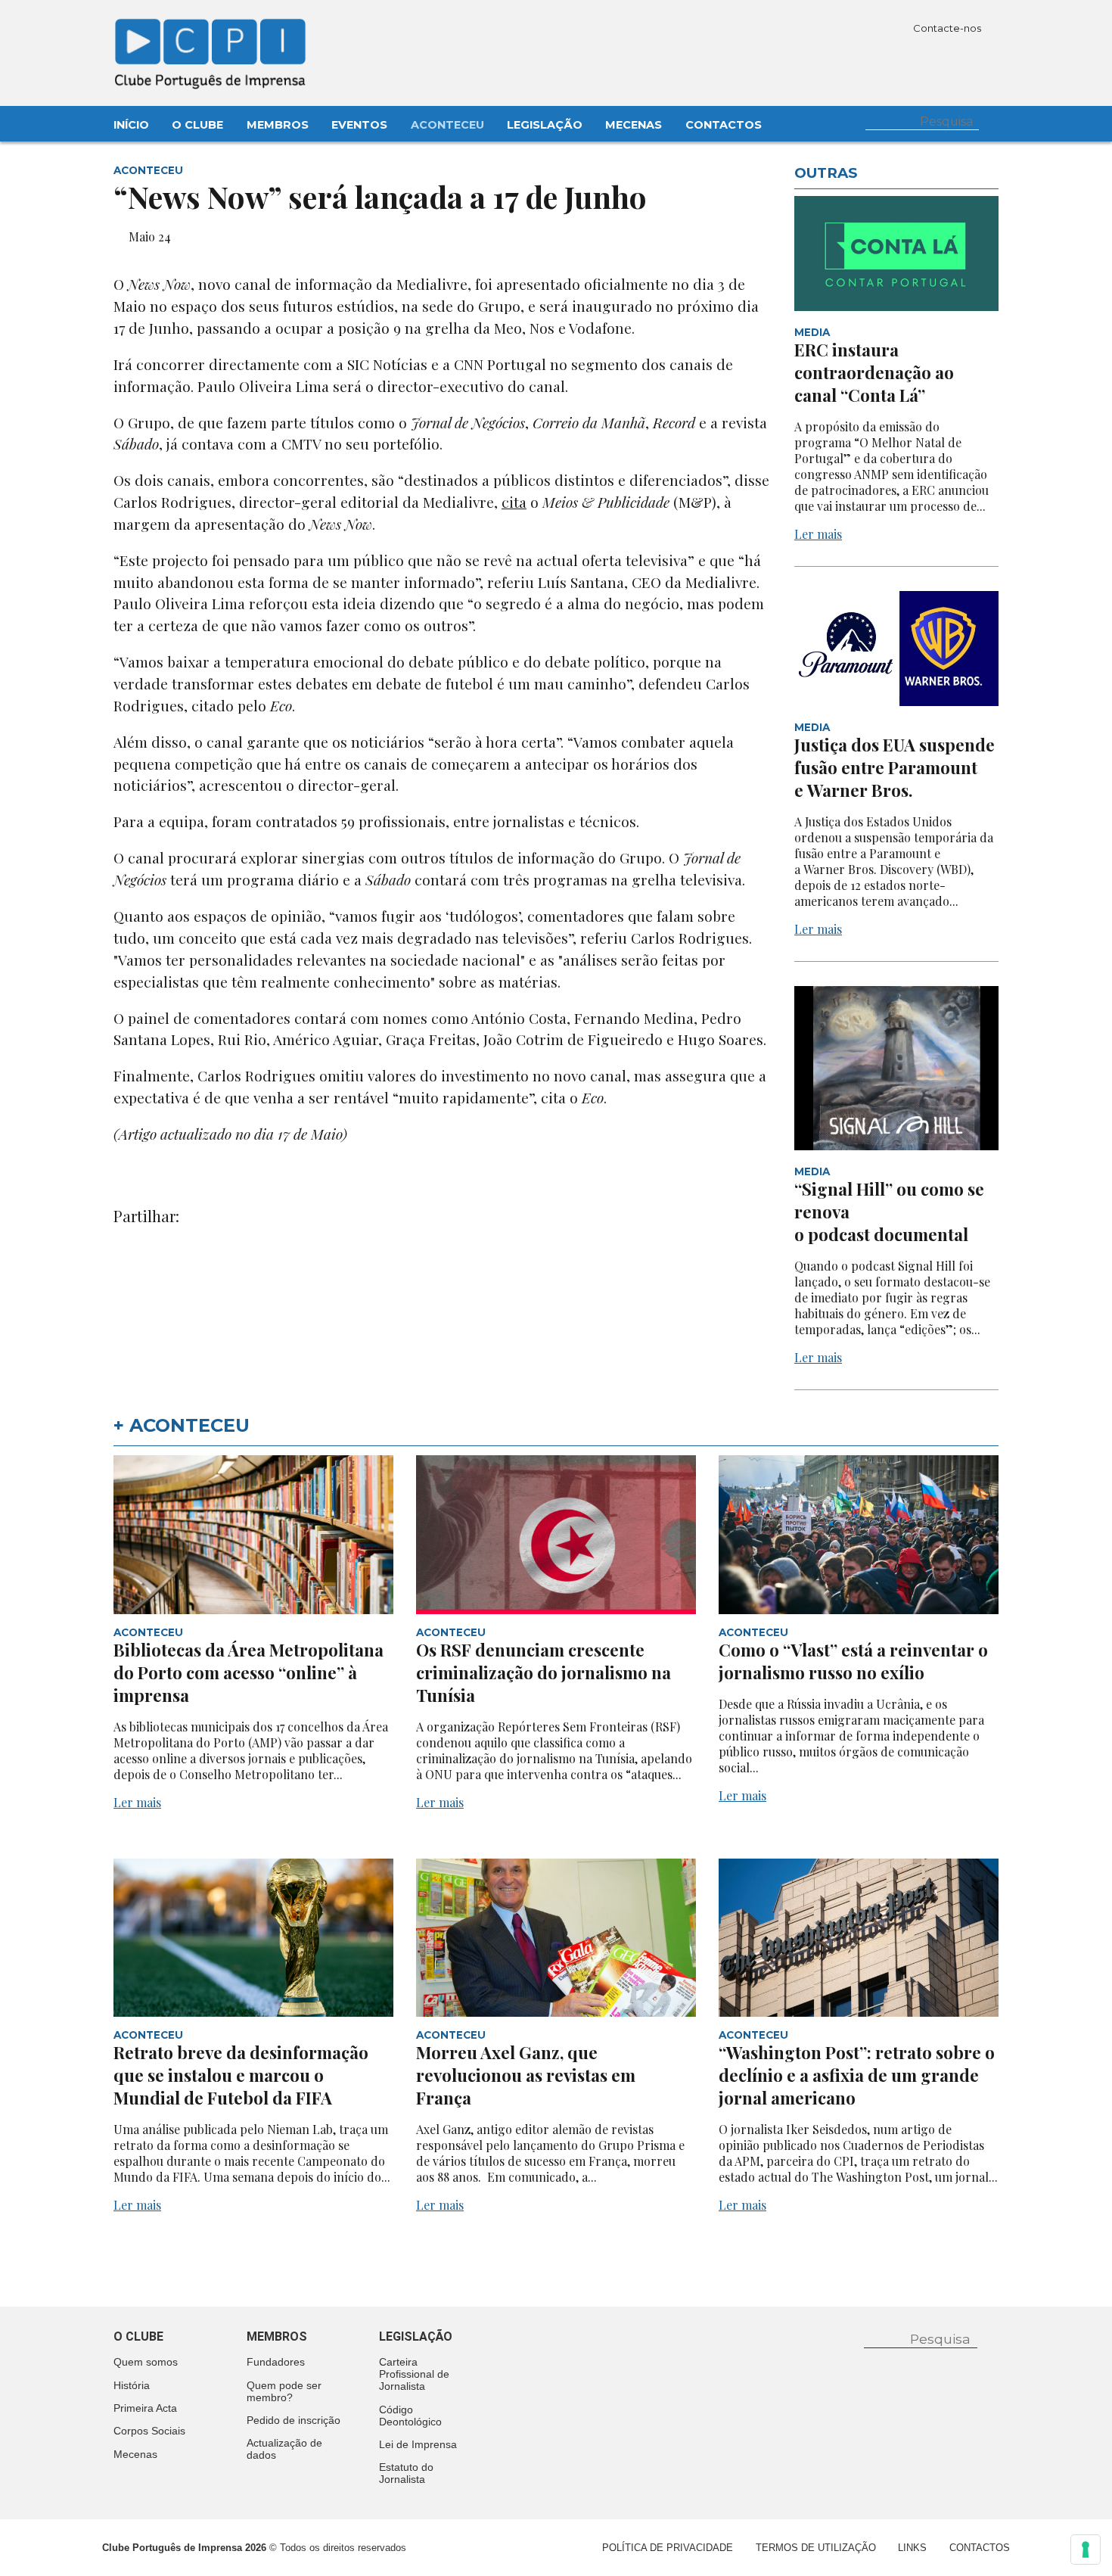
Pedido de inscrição (294, 2420)
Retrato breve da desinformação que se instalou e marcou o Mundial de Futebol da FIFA (241, 2075)
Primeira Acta (145, 2408)
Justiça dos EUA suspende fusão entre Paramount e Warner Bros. (895, 767)
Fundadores (276, 2362)
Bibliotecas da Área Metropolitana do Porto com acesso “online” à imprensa (248, 1672)
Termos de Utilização (816, 2548)
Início (131, 125)
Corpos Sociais (149, 2431)
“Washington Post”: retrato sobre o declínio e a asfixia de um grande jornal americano (857, 2075)
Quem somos (146, 2362)
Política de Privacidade (668, 2548)
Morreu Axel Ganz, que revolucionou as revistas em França (526, 2075)
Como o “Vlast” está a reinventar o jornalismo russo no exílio (853, 1661)
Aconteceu (447, 125)
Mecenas (634, 125)
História (132, 2385)
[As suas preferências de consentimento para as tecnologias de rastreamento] (1086, 2550)
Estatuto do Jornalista (406, 2473)
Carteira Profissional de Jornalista (414, 2374)
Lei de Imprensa (418, 2444)
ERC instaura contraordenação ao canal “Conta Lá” (874, 372)
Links (912, 2548)
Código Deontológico (410, 2416)
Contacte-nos (948, 28)
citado (213, 705)
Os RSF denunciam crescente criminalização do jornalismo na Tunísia (544, 1672)
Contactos (724, 125)
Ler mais (818, 534)
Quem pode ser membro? (284, 2391)
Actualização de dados (284, 2449)
